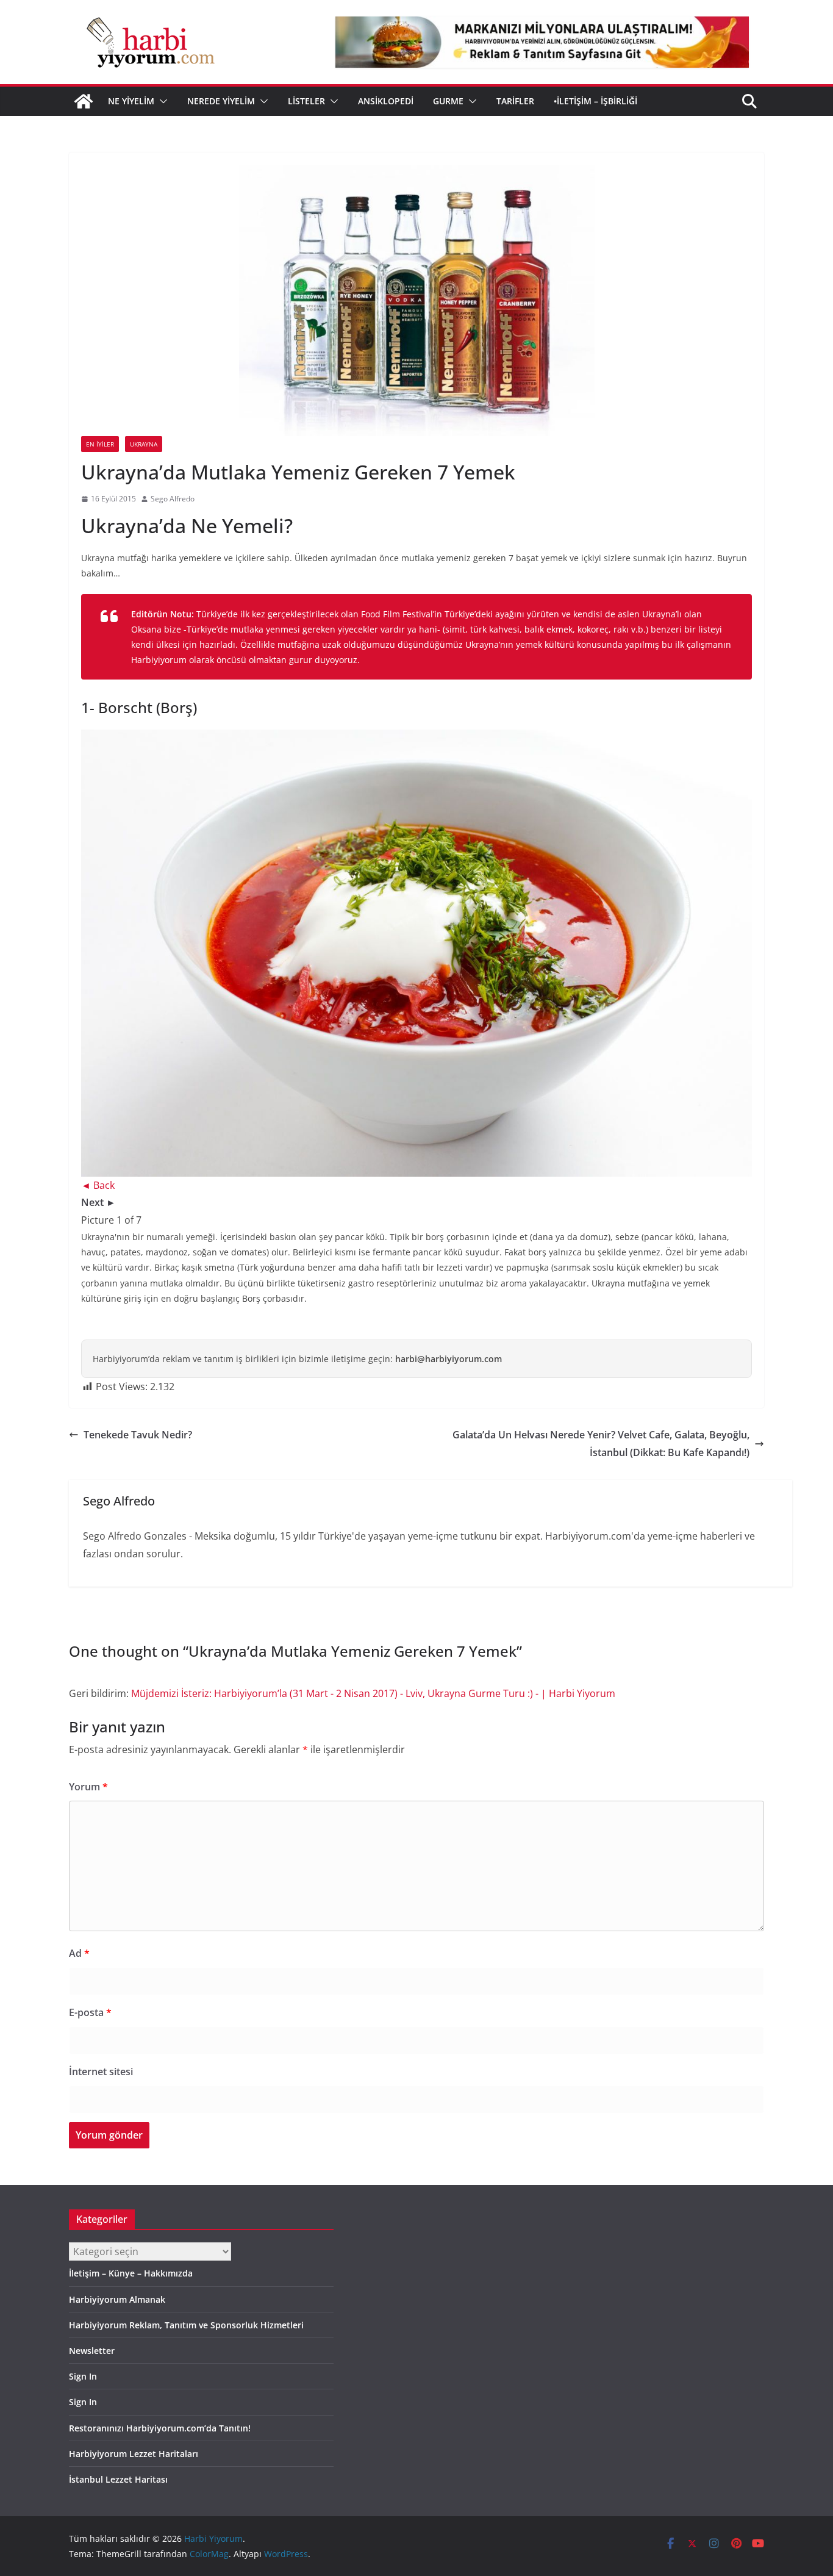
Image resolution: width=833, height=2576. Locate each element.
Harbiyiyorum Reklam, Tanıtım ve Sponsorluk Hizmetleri (186, 2325)
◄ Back (98, 1185)
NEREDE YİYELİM (221, 101)
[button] (161, 101)
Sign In (83, 2376)
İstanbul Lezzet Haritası (118, 2479)
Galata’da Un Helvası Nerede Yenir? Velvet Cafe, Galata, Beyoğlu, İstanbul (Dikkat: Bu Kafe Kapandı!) (601, 1444)
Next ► (98, 1202)
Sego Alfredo (173, 499)
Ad (79, 1953)
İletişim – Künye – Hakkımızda (131, 2273)
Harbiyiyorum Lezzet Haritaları (134, 2454)
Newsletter (92, 2351)
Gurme (448, 101)
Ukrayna (144, 444)
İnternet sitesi (101, 2072)
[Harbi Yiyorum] (84, 101)
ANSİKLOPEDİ (386, 101)
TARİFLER (515, 101)
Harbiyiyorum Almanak (117, 2299)
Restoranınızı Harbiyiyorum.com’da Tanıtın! (160, 2428)
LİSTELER (306, 101)
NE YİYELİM (131, 101)
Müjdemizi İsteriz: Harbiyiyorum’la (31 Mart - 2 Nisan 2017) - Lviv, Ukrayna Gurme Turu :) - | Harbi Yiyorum (373, 1693)
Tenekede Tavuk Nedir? (138, 1435)
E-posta (90, 2012)
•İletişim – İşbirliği (595, 101)
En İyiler (100, 444)
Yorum (88, 1787)
